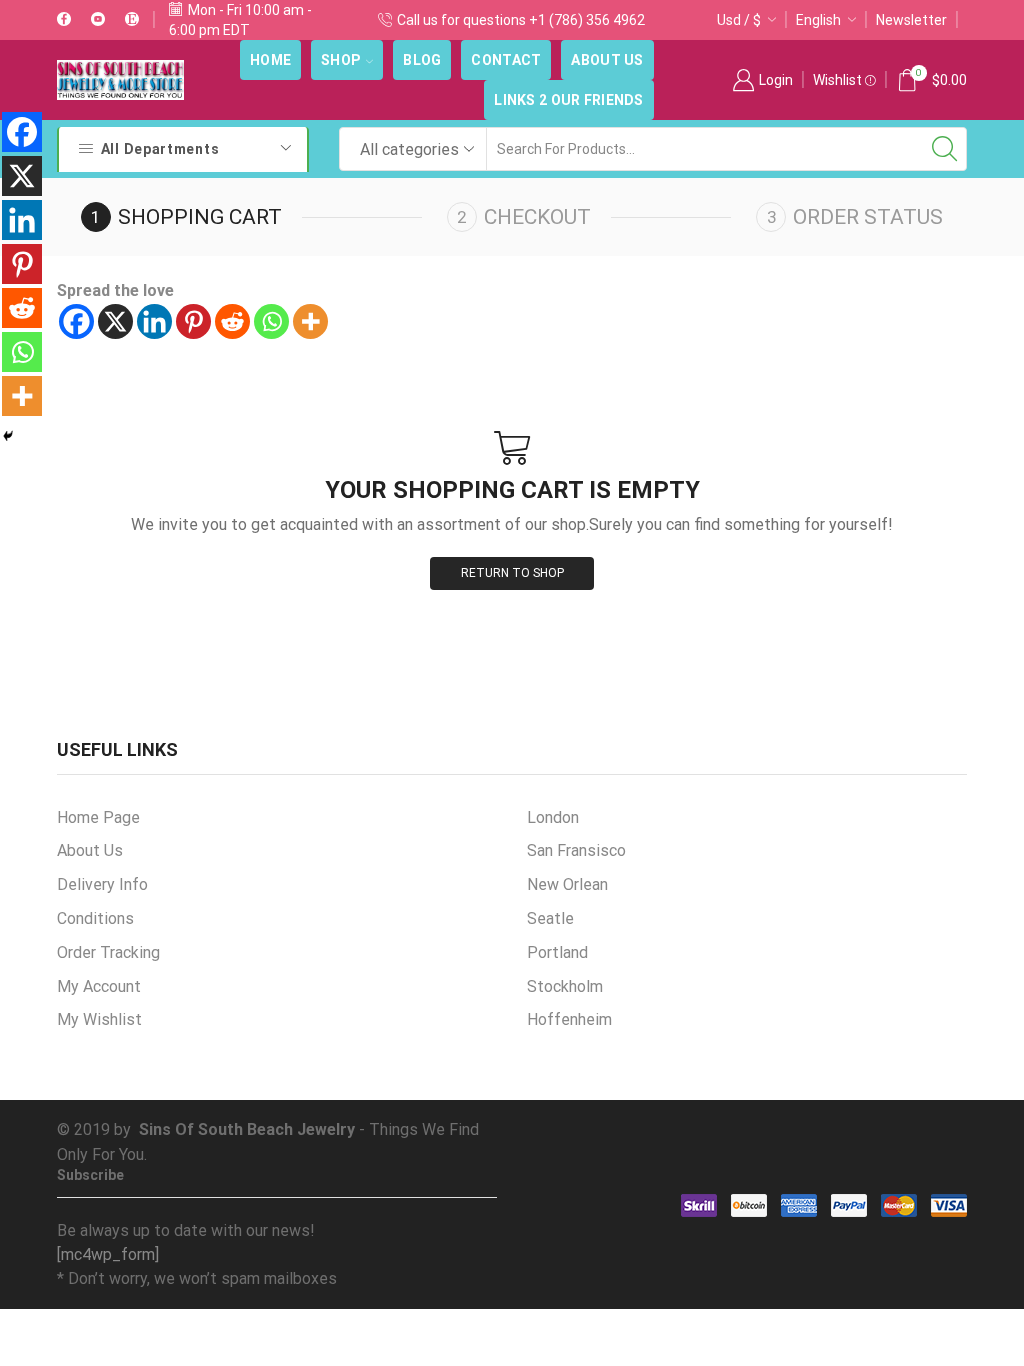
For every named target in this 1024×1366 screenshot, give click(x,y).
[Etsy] (132, 20)
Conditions (95, 918)
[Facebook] (64, 20)
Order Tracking (108, 952)
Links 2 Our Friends (568, 100)
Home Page (98, 817)
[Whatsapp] (271, 321)
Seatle (550, 918)
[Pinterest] (193, 321)
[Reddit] (232, 321)
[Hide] (8, 436)
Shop (341, 60)
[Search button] (945, 149)
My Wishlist (99, 1019)
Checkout (537, 217)
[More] (310, 321)
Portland (557, 952)
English (818, 20)
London (553, 817)
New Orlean (567, 884)
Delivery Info (102, 884)
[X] (115, 321)
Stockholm (565, 986)
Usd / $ (739, 20)
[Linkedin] (154, 321)
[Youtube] (98, 20)
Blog (422, 60)
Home (270, 60)
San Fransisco (576, 850)
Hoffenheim (569, 1019)
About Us (607, 60)
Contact (506, 60)
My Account (99, 986)
